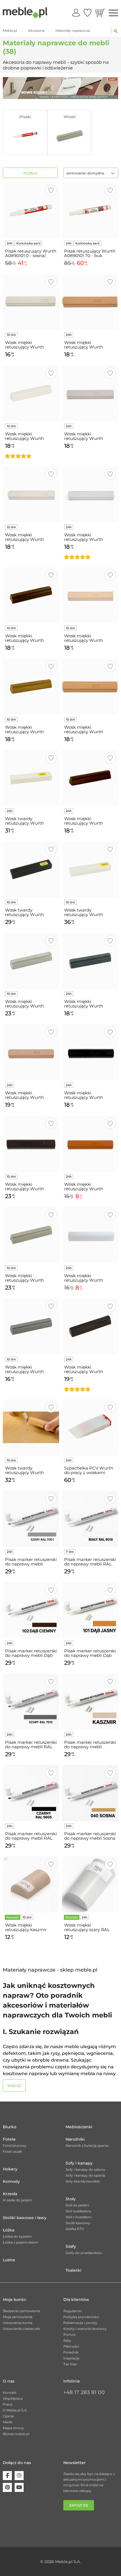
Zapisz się (79, 2505)
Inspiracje (71, 2358)
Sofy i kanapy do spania (85, 2175)
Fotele (9, 2139)
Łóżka (9, 2230)
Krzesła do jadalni (17, 2200)
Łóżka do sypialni (17, 2236)
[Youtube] (19, 2487)
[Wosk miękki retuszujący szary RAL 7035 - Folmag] (90, 1884)
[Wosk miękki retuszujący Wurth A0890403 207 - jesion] (90, 687)
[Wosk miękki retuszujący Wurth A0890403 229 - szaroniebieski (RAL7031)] (90, 961)
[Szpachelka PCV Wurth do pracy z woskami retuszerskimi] (90, 1427)
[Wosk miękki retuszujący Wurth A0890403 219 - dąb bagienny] (90, 1326)
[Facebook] (7, 2476)
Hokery (10, 2169)
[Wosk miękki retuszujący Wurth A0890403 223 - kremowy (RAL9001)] (31, 494)
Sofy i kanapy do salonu (85, 2169)
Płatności (71, 2346)
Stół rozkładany (79, 2211)
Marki (7, 2422)
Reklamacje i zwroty (80, 2323)
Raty (67, 2340)
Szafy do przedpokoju (84, 2253)
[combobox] (91, 173)
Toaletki (73, 2270)
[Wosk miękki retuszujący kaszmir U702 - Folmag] (31, 1884)
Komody (11, 2181)
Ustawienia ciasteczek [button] (21, 2329)
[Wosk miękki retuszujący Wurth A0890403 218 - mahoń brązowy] (31, 1144)
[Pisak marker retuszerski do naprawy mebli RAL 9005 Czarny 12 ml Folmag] (31, 1793)
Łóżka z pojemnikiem (21, 2242)
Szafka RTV (75, 2229)
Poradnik (71, 2352)
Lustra (9, 2260)
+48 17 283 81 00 (84, 2392)
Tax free (70, 2364)
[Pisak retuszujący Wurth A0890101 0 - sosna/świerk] (31, 210)
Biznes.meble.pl (16, 2434)
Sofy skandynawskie (83, 2181)
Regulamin (73, 2311)
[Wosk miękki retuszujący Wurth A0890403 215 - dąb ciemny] (31, 595)
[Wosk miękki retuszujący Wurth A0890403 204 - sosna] (90, 595)
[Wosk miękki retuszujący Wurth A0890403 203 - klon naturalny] (90, 393)
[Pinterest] (7, 2487)
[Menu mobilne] (113, 13)
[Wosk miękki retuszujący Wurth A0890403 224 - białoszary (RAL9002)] (90, 494)
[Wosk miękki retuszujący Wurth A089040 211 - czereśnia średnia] (90, 1144)
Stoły (71, 2199)
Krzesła (10, 2194)
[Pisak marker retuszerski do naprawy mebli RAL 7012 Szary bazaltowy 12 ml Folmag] (31, 1702)
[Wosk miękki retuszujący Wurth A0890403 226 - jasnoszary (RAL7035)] (31, 961)
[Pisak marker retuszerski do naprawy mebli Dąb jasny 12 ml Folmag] (90, 1610)
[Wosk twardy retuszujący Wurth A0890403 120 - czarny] (31, 869)
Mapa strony (13, 2428)
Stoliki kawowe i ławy (25, 2218)
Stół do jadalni (77, 2205)
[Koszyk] (100, 13)
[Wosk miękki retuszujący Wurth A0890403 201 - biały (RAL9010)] (31, 393)
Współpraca (13, 2398)
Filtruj (30, 173)
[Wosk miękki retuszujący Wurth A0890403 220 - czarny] (90, 1052)
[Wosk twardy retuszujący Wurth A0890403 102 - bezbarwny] (90, 869)
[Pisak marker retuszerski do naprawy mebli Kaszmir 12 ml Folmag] (90, 1702)
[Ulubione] (88, 13)
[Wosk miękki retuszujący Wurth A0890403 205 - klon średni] (31, 1052)
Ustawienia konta (18, 2323)
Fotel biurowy (15, 2146)
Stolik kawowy (78, 2223)
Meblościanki (79, 2127)
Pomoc (70, 2335)
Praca (8, 2404)
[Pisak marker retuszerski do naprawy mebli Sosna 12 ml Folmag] (90, 1793)
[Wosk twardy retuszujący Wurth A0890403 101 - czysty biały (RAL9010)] (31, 778)
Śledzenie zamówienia (21, 2311)
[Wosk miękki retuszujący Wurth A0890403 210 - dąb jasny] (31, 687)
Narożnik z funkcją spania (87, 2146)
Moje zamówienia (18, 2317)
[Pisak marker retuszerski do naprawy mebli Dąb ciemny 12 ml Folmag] (31, 1610)
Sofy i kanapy (79, 2163)
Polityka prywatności (81, 2317)
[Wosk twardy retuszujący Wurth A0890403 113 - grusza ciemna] (31, 1427)
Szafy (71, 2246)
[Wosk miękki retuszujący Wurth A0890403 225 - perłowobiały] (31, 302)
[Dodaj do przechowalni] (51, 190)
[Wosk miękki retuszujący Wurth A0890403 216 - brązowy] (90, 778)
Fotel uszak (12, 2151)
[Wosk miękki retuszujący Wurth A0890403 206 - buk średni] (90, 302)
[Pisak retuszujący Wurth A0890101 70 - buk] (90, 210)
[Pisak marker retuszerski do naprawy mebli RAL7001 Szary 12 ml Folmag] (31, 1519)
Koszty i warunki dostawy (85, 2329)
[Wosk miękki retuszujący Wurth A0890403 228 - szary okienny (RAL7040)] (31, 1326)
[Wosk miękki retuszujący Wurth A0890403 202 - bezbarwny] (90, 1235)
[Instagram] (19, 2476)
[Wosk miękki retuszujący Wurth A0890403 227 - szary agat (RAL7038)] (31, 1235)
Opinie (8, 2416)
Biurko (10, 2127)
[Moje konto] (76, 13)
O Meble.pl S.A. (15, 2410)
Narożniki (75, 2139)
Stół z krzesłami (79, 2217)
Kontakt (10, 2392)
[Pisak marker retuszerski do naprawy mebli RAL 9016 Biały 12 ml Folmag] (90, 1519)
